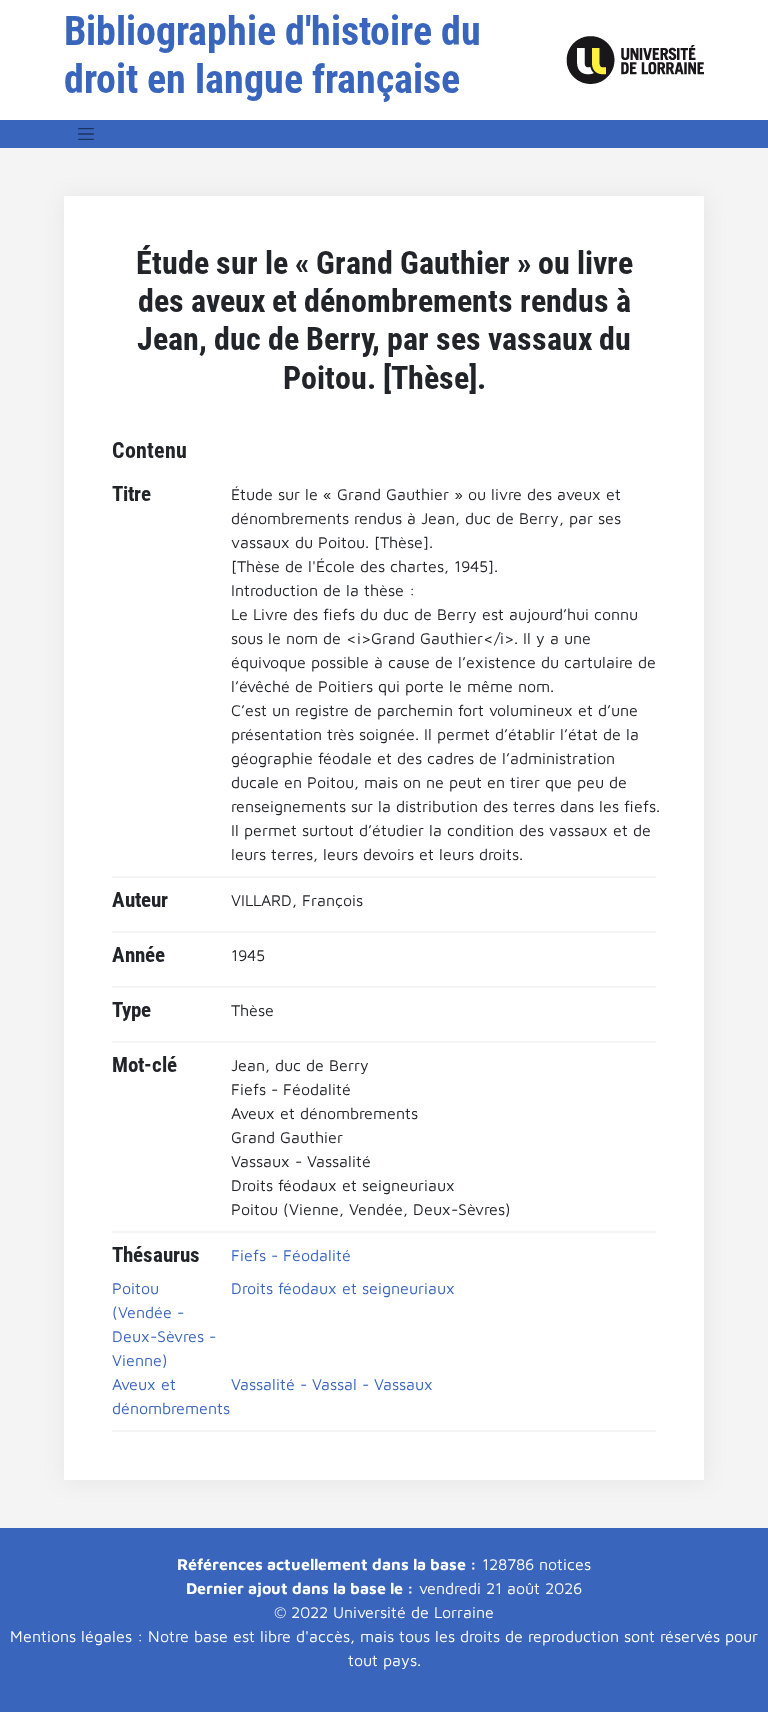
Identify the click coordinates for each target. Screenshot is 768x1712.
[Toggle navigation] (86, 134)
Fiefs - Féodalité (291, 1255)
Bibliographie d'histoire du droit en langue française (272, 55)
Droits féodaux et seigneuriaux (343, 1288)
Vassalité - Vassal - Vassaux (332, 1384)
